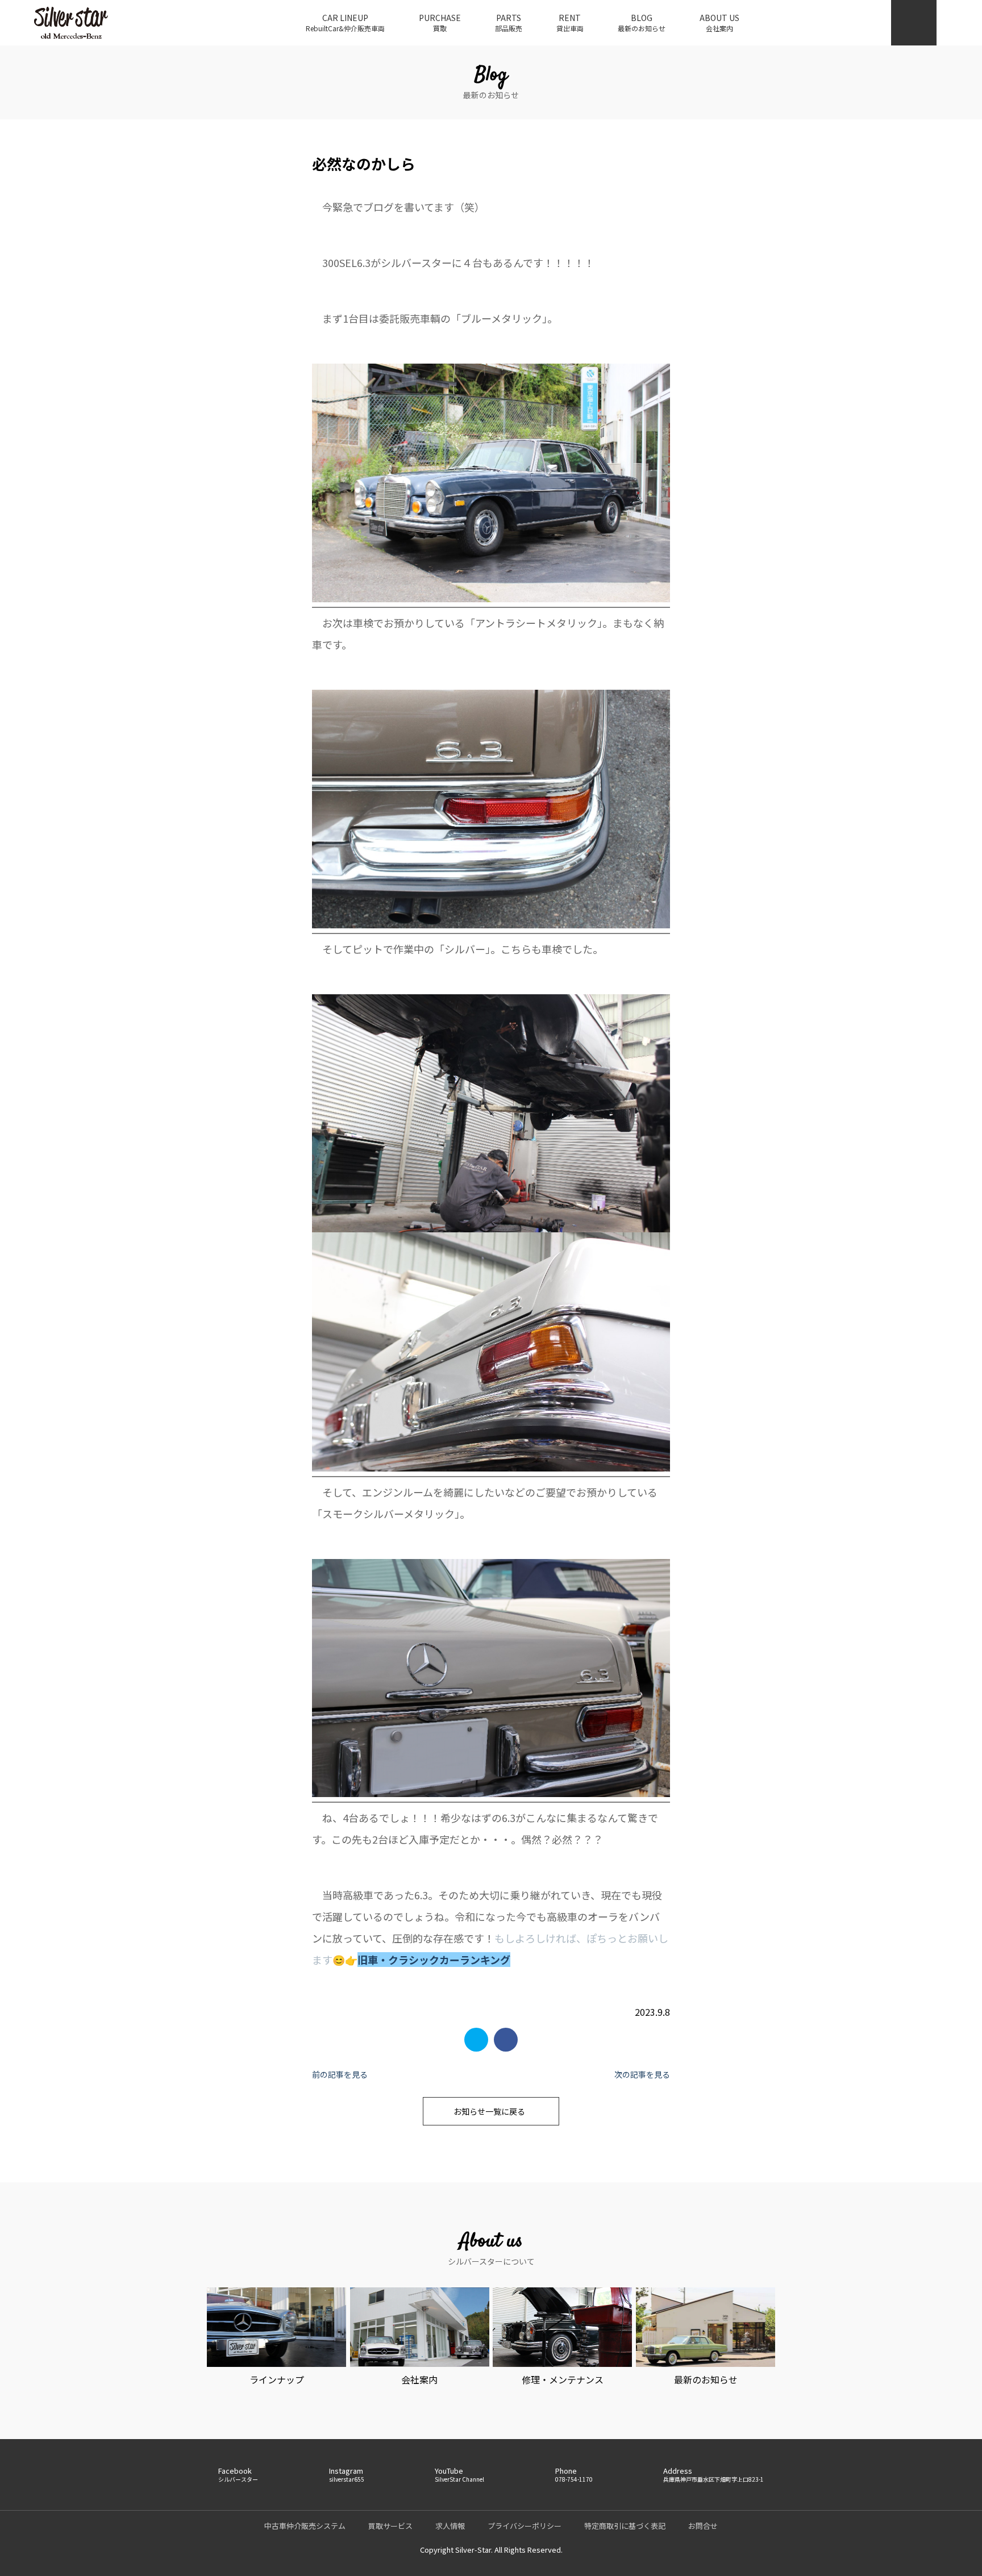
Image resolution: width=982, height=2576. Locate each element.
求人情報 (450, 2526)
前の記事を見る (340, 2074)
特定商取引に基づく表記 (625, 2526)
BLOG (642, 22)
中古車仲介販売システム (305, 2526)
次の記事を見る (642, 2074)
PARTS (509, 22)
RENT (570, 22)
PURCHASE (440, 22)
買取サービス (390, 2526)
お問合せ (703, 2526)
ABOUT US (719, 22)
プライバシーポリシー (525, 2526)
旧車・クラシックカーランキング (434, 1960)
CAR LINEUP (345, 22)
